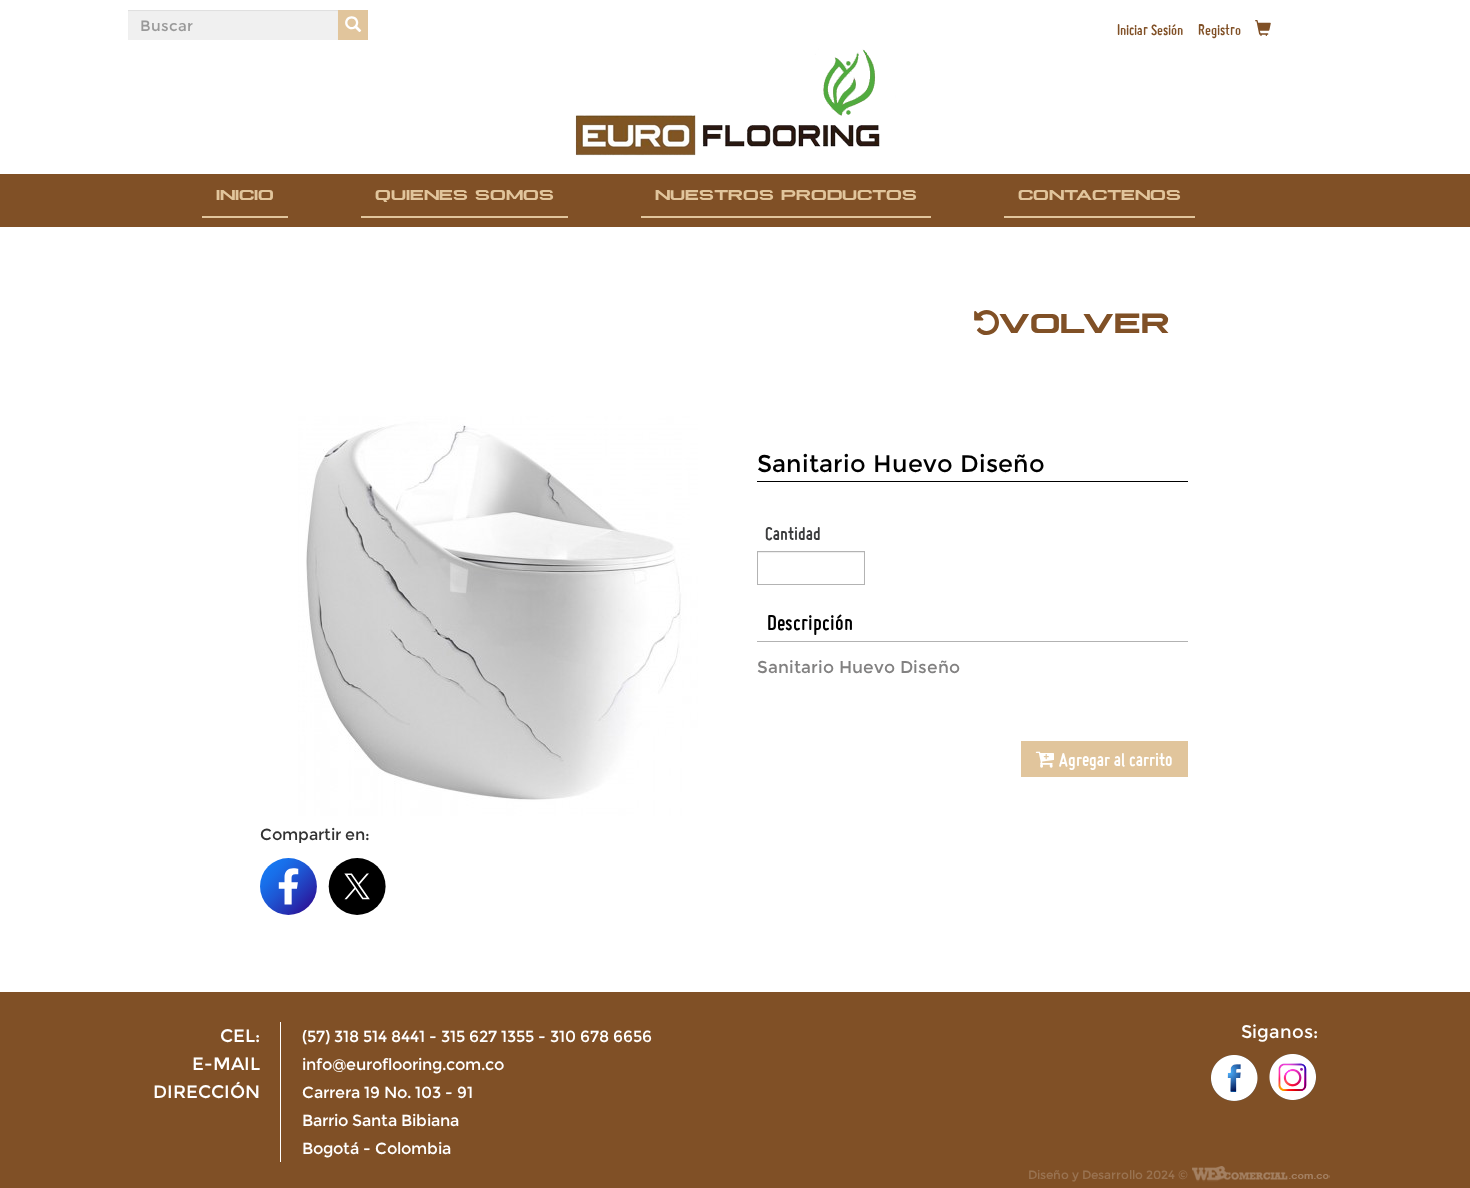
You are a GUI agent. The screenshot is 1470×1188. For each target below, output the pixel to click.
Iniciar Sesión (1150, 30)
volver (1084, 334)
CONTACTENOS (1099, 198)
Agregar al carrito (1114, 759)
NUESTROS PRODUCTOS (786, 198)
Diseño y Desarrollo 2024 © (1108, 1175)
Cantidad (793, 533)
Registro (1219, 30)
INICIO (245, 198)
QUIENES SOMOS (464, 198)
